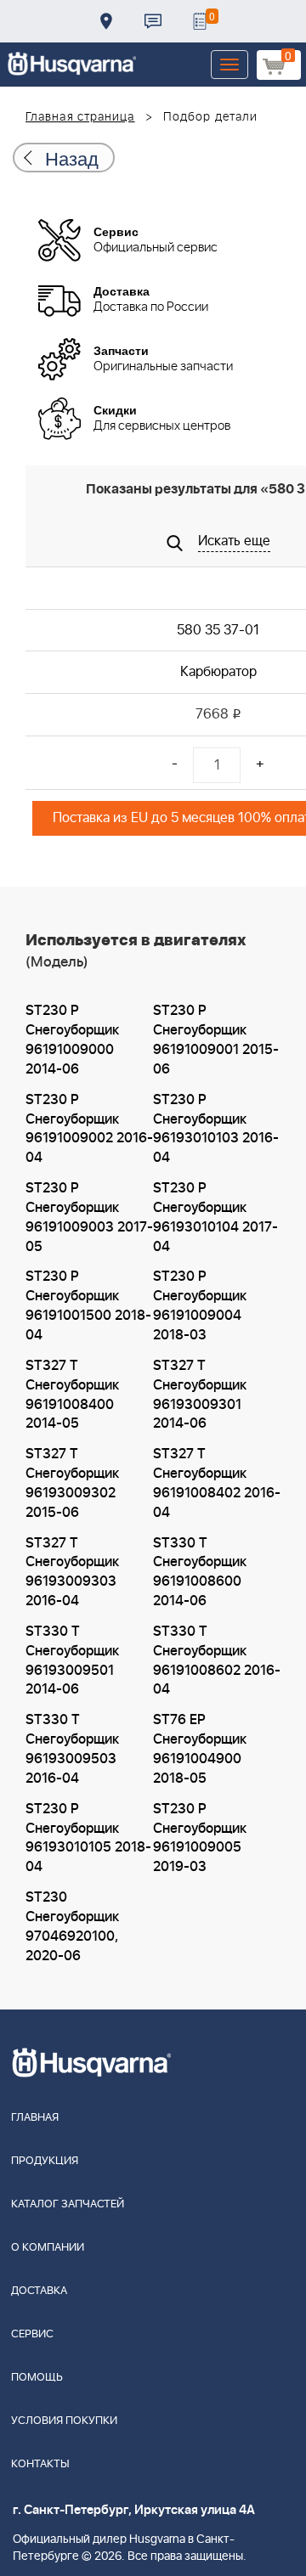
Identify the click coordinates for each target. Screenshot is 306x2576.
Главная (35, 2118)
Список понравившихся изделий (200, 21)
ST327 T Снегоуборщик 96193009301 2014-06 (200, 1395)
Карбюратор (218, 672)
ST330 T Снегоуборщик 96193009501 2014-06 (72, 1661)
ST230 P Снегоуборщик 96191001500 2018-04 (88, 1306)
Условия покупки (64, 2421)
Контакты (153, 21)
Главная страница (80, 117)
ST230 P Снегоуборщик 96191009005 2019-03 (200, 1838)
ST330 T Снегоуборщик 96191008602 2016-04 (217, 1661)
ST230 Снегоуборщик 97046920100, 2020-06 (72, 1927)
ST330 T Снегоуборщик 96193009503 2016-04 (72, 1749)
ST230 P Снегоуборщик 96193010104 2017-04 (215, 1218)
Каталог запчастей (68, 2204)
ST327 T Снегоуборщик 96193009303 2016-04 (72, 1573)
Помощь (37, 2378)
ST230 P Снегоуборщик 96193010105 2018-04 (88, 1838)
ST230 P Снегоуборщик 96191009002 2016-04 (89, 1129)
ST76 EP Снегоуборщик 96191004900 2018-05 (200, 1749)
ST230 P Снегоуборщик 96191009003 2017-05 (89, 1218)
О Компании (48, 2248)
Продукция (45, 2161)
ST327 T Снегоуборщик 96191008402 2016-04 (217, 1483)
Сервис (32, 2334)
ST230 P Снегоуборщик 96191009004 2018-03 (200, 1306)
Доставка (106, 21)
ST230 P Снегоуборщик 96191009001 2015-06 (216, 1040)
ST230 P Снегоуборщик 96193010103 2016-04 (216, 1129)
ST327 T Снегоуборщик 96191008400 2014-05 (72, 1395)
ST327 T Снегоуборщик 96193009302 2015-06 (72, 1483)
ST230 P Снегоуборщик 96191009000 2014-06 (72, 1040)
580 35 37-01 (218, 630)
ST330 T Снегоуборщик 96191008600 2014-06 (200, 1573)
